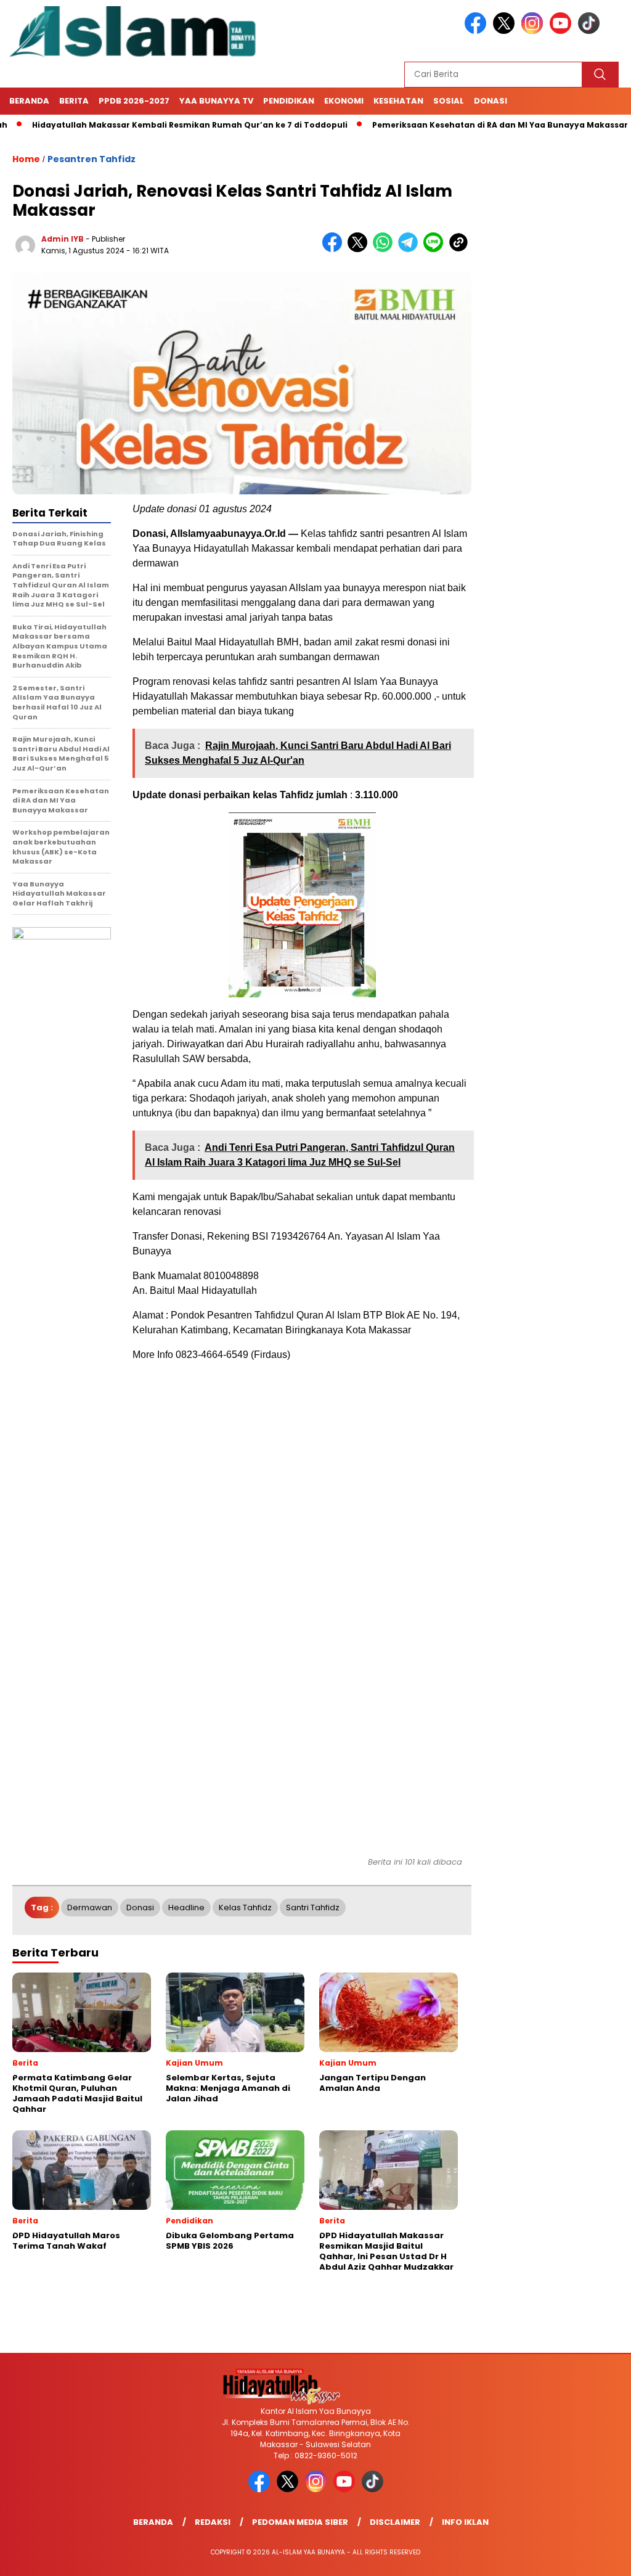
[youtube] (563, 31)
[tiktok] (589, 31)
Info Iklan (465, 2522)
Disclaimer (395, 2522)
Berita (74, 101)
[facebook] (478, 31)
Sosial (449, 101)
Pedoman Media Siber (300, 2522)
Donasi (491, 101)
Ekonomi (344, 101)
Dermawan (90, 1907)
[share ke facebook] (335, 249)
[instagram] (534, 31)
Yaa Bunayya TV (216, 101)
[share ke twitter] (360, 249)
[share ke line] (436, 249)
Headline (186, 1907)
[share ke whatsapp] (385, 249)
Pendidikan (289, 101)
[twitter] (506, 31)
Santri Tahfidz (313, 1907)
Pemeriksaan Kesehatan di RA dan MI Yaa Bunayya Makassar (455, 125)
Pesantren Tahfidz (92, 159)
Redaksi (213, 2522)
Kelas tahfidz (245, 1907)
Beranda (29, 101)
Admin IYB (63, 239)
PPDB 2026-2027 (134, 101)
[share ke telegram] (411, 249)
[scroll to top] (602, 2557)
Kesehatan (398, 101)
